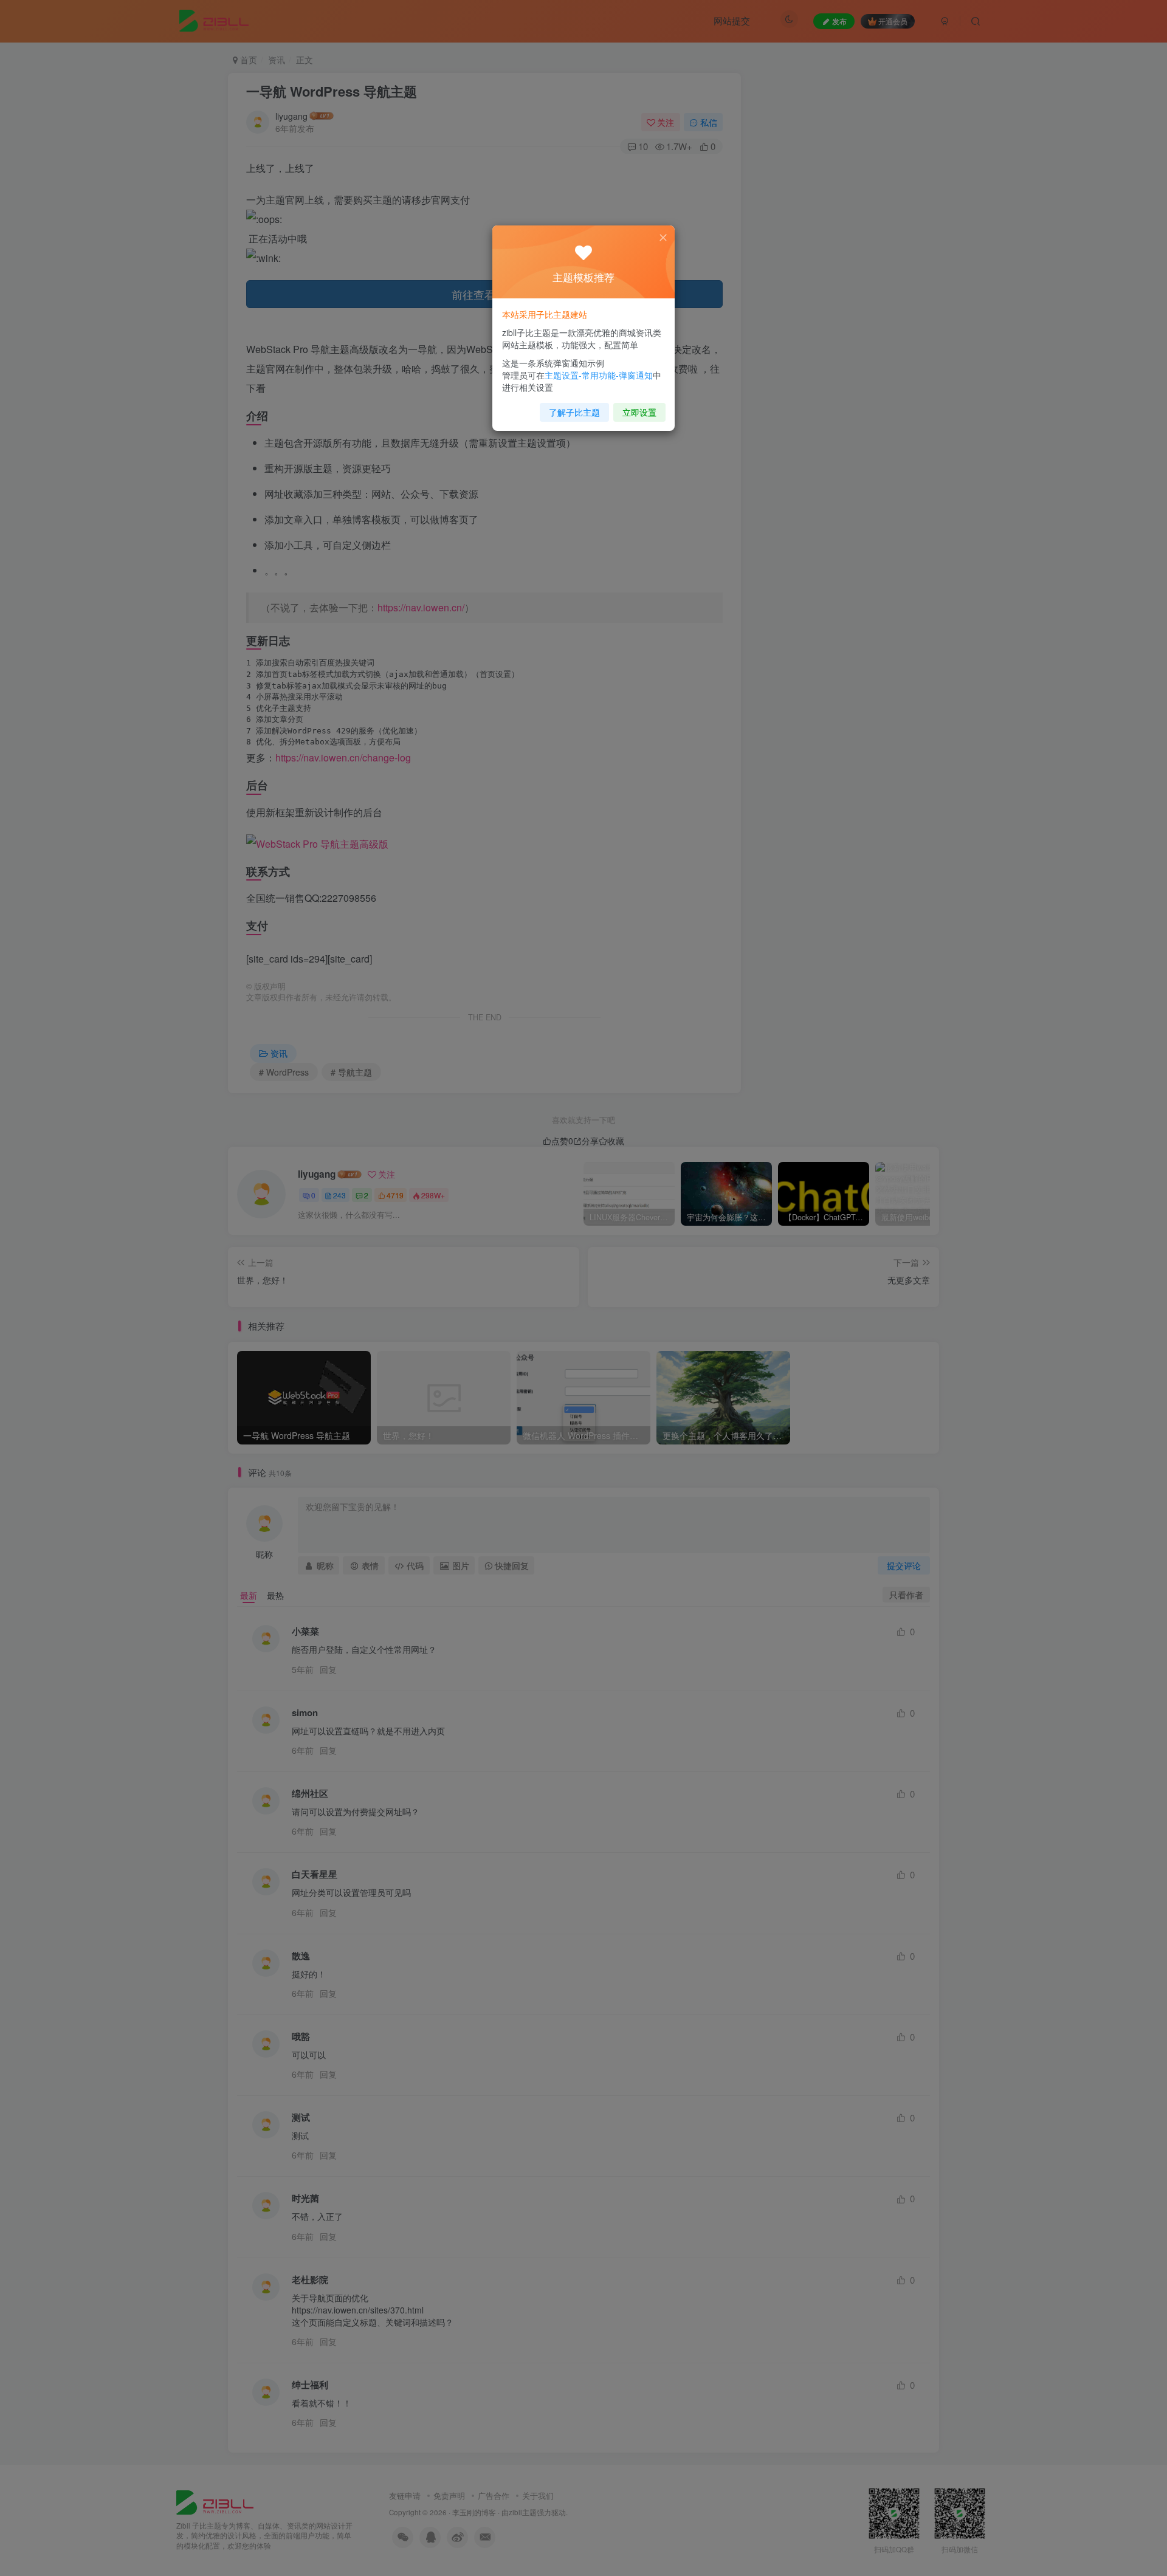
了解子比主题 (574, 412)
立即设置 (639, 412)
